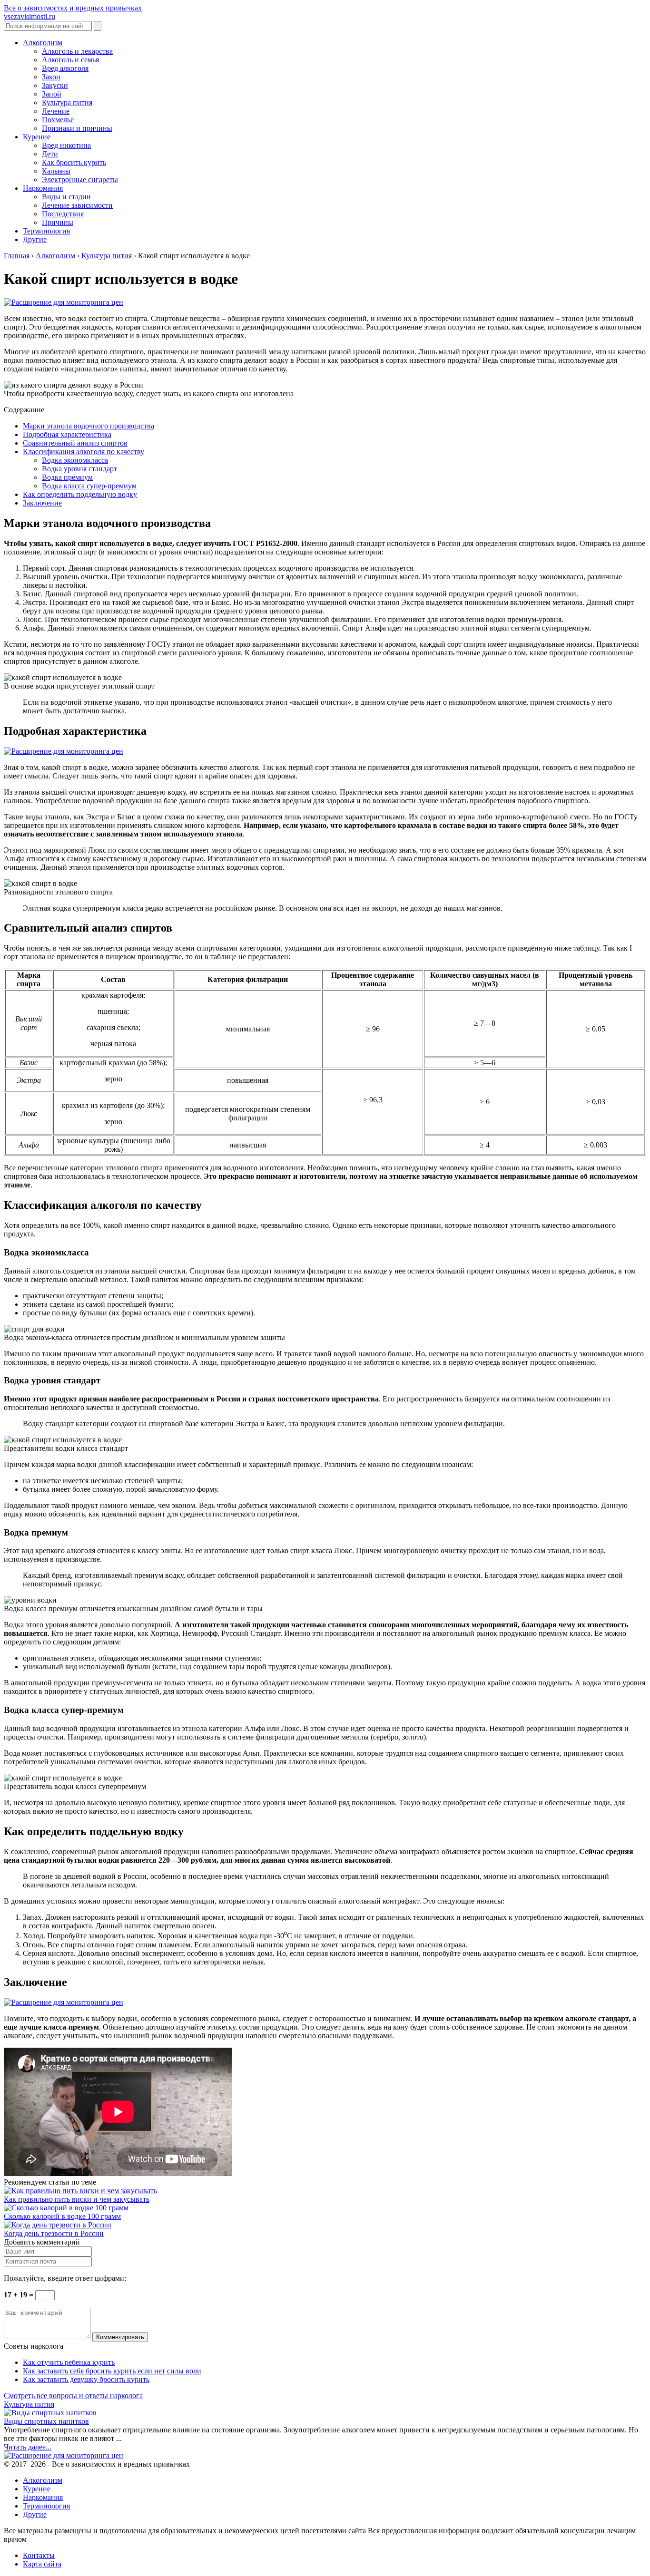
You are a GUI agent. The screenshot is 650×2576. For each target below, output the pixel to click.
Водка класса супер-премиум (89, 486)
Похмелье (58, 120)
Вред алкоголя (65, 68)
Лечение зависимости (77, 205)
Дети (50, 154)
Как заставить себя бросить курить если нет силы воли (112, 2371)
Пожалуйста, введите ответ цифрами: (65, 2278)
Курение (37, 137)
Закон (51, 77)
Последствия (63, 214)
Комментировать (120, 2337)
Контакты (39, 2555)
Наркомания (43, 188)
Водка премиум (67, 477)
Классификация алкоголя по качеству (84, 452)
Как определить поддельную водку (80, 494)
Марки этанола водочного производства (89, 426)
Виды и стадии (66, 197)
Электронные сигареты (80, 180)
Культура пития (67, 102)
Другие (35, 239)
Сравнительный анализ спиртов (75, 443)
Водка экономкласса (75, 460)
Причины (58, 222)
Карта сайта (42, 2564)
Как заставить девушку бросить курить (86, 2379)
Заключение (42, 503)
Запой (52, 94)
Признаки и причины (77, 128)
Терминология (46, 231)
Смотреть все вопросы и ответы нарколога (73, 2396)
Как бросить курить (74, 162)
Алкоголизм (43, 43)
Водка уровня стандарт (79, 469)
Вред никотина (66, 145)
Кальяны (56, 171)
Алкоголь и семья (70, 60)
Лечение (56, 111)
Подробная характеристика (67, 434)
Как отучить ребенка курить (69, 2362)
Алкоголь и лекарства (77, 51)
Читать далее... (28, 2447)
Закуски (55, 85)
